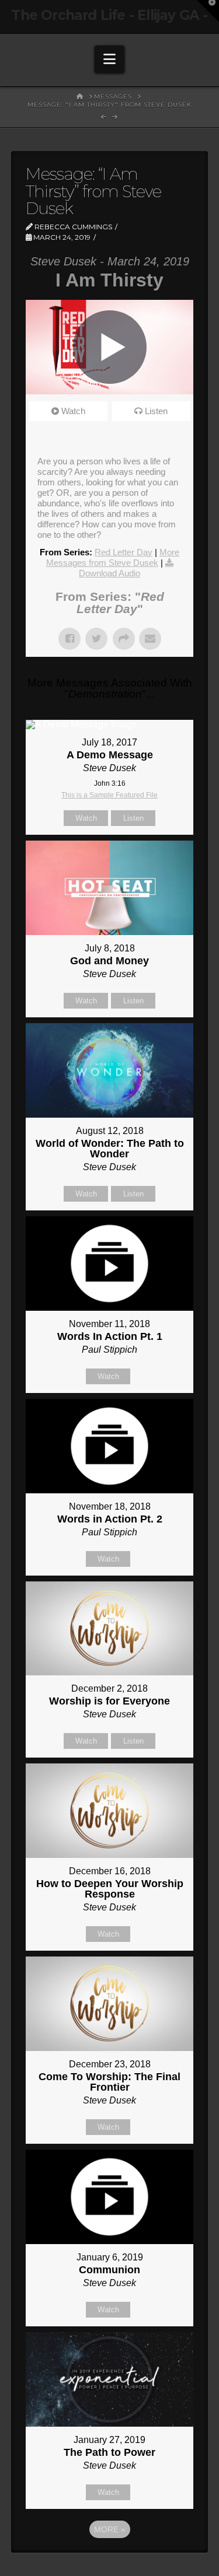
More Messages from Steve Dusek (113, 557)
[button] (109, 59)
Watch (73, 411)
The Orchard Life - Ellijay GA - (109, 15)
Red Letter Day (124, 552)
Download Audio (109, 573)
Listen (156, 411)
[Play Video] (110, 347)
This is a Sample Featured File (109, 795)
